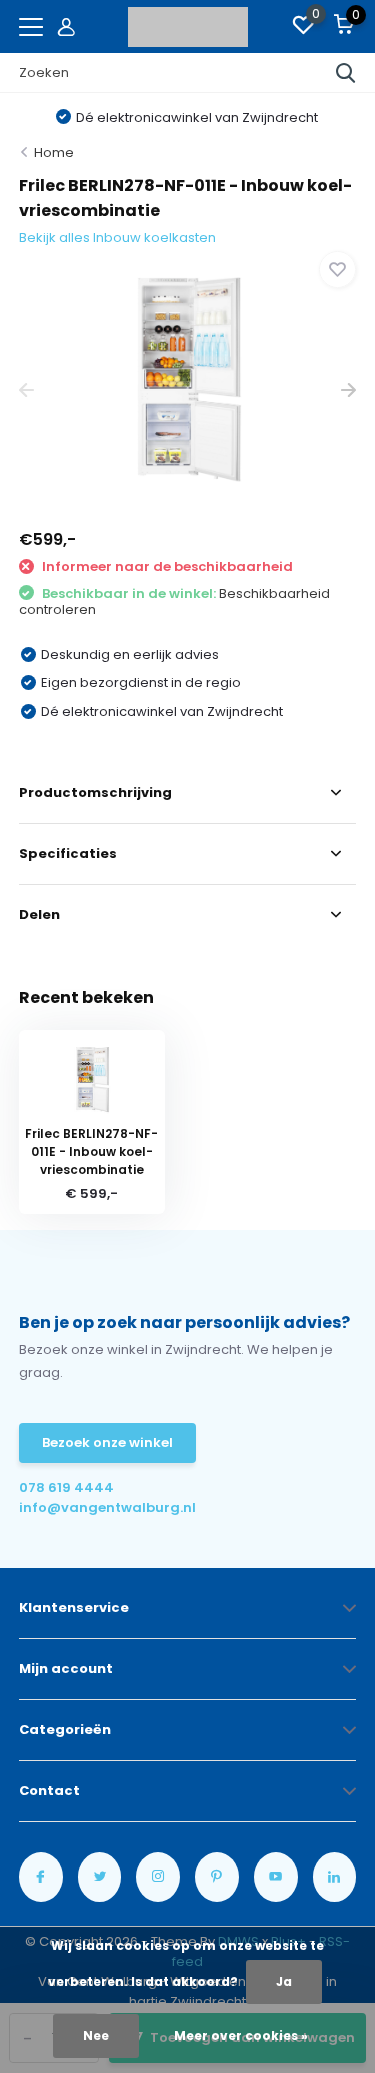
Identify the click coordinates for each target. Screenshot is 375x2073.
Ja (284, 1981)
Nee (96, 2035)
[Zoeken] (346, 73)
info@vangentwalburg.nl (103, 1507)
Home (54, 152)
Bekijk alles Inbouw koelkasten (117, 237)
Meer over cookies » (241, 2035)
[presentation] (26, 390)
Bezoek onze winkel (107, 1442)
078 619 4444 (66, 1487)
